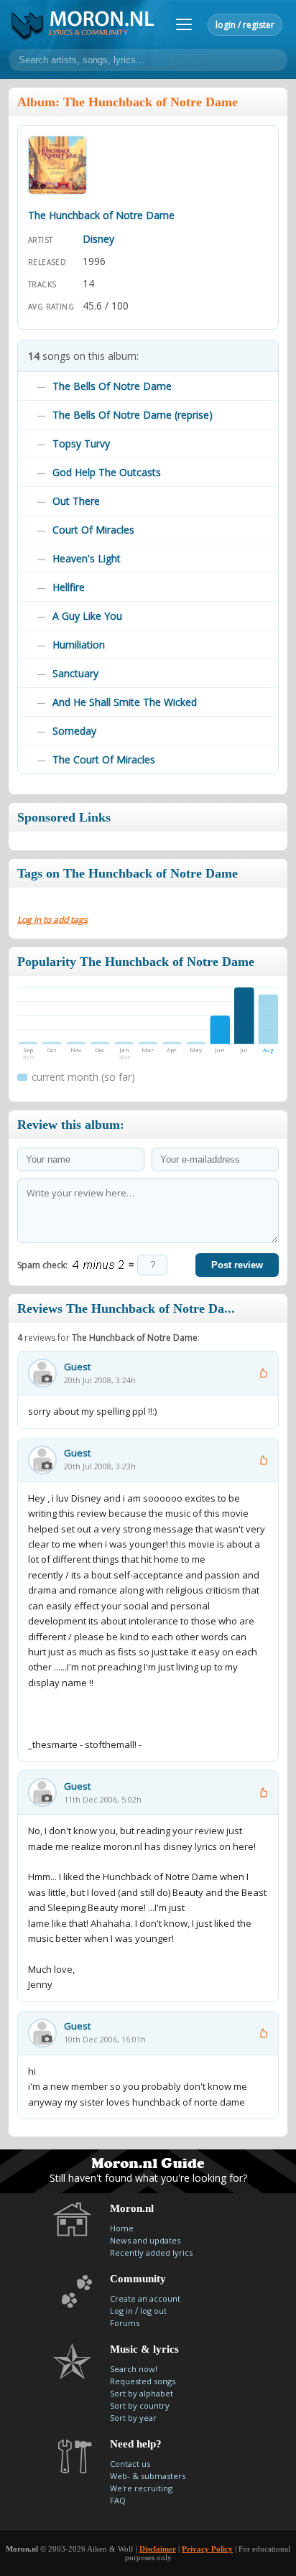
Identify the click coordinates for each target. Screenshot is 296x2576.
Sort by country (140, 2405)
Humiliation (79, 645)
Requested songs (143, 2381)
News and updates (145, 2240)
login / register (245, 25)
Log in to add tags (52, 920)
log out (153, 2311)
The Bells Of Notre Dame (112, 386)
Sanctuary (75, 673)
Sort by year (133, 2418)
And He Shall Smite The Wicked (125, 702)
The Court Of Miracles (104, 759)
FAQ (118, 2500)
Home (122, 2228)
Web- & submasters (148, 2476)
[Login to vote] (263, 1373)
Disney (98, 239)
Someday (74, 731)
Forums (125, 2323)
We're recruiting (141, 2488)
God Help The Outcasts (107, 472)
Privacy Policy (207, 2549)
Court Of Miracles (93, 530)
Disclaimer (158, 2549)
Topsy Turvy (81, 443)
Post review (237, 1265)
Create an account (145, 2298)
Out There (76, 501)
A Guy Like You (87, 616)
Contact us (130, 2464)
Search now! (134, 2369)
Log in (121, 2311)
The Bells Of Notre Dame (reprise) (133, 415)
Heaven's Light (87, 558)
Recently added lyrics (151, 2252)
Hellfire (69, 587)
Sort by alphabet (142, 2393)
